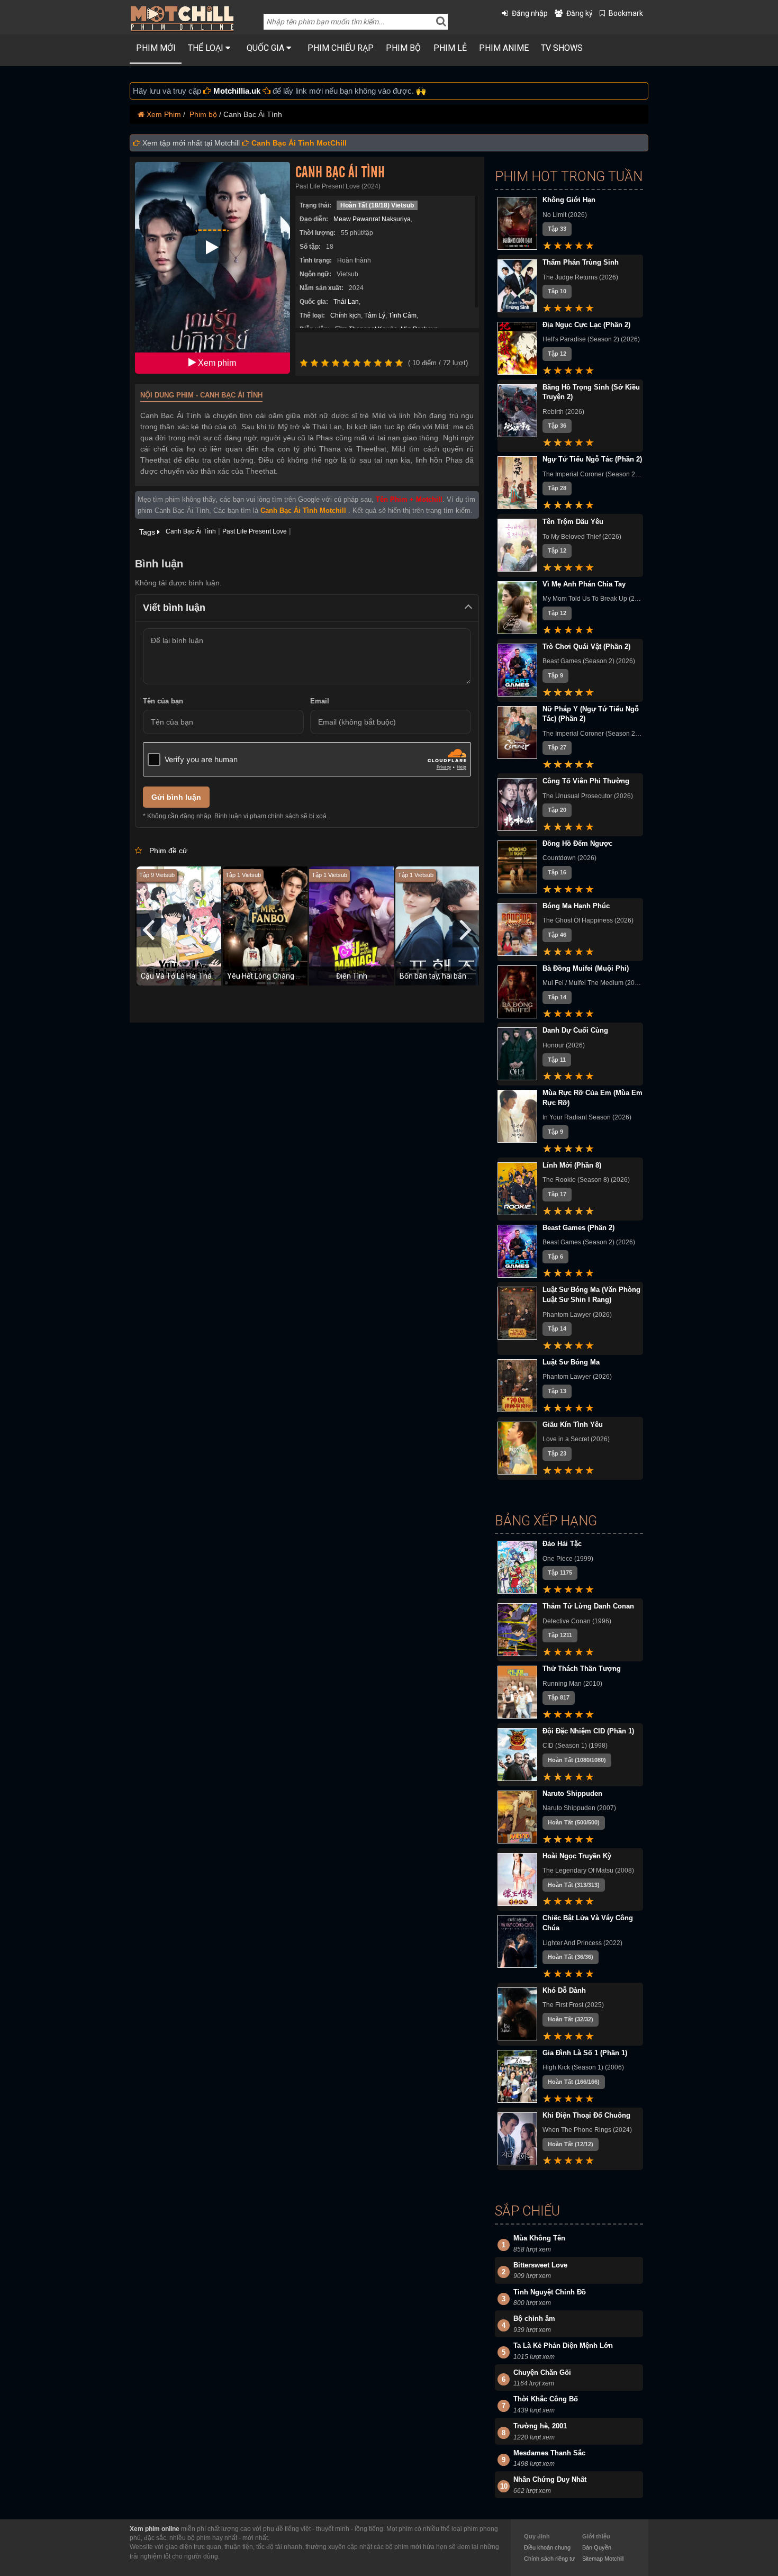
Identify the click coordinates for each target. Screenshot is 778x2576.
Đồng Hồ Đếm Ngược (577, 843)
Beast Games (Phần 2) (578, 1228)
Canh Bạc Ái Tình (340, 173)
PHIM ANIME (504, 48)
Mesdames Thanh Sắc (549, 2453)
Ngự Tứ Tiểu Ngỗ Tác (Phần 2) (592, 459)
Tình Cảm (402, 315)
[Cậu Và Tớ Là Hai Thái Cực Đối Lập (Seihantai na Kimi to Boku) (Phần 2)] (184, 925)
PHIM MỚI (156, 48)
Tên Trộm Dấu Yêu (573, 522)
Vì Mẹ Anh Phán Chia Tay (584, 584)
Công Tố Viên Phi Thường (586, 781)
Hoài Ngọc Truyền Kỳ (577, 1856)
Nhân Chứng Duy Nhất (550, 2479)
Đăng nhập (530, 13)
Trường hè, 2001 (540, 2426)
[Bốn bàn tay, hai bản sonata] (443, 925)
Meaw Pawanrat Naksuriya (372, 219)
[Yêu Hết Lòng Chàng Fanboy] (270, 925)
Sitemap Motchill (603, 2559)
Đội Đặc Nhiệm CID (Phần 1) (588, 1731)
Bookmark (626, 13)
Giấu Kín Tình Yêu (573, 1425)
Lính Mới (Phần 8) (572, 1165)
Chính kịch (346, 315)
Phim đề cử (168, 851)
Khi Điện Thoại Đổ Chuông (586, 2115)
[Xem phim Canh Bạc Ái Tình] (212, 247)
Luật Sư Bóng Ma (571, 1362)
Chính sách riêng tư (549, 2559)
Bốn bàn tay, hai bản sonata (445, 976)
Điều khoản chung (547, 2547)
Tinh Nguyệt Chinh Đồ (550, 2292)
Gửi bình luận (176, 797)
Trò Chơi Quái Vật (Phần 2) (586, 647)
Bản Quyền (597, 2547)
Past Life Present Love (255, 531)
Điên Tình (352, 976)
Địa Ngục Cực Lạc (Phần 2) (586, 325)
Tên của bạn (163, 701)
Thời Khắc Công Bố (546, 2399)
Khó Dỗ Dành (564, 1990)
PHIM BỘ (403, 48)
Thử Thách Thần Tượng (582, 1669)
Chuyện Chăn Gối (542, 2372)
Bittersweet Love (540, 2265)
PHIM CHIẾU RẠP (341, 48)
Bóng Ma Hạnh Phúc (576, 906)
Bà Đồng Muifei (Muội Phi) (586, 968)
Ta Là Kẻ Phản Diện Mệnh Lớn (563, 2345)
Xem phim (216, 363)
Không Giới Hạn (569, 200)
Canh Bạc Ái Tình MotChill (299, 143)
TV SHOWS (562, 48)
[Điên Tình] (357, 925)
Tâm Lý (375, 315)
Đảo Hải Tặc (562, 1544)
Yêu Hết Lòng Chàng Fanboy (274, 976)
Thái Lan (346, 302)
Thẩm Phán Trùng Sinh (581, 262)
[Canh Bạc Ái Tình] (212, 267)
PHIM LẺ (450, 48)
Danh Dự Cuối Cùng (575, 1030)
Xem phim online (155, 2529)
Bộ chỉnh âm (534, 2319)
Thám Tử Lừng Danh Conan (588, 1606)
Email (320, 701)
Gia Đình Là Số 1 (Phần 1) (585, 2053)
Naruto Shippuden (572, 1793)
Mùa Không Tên (539, 2238)
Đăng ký (580, 13)
